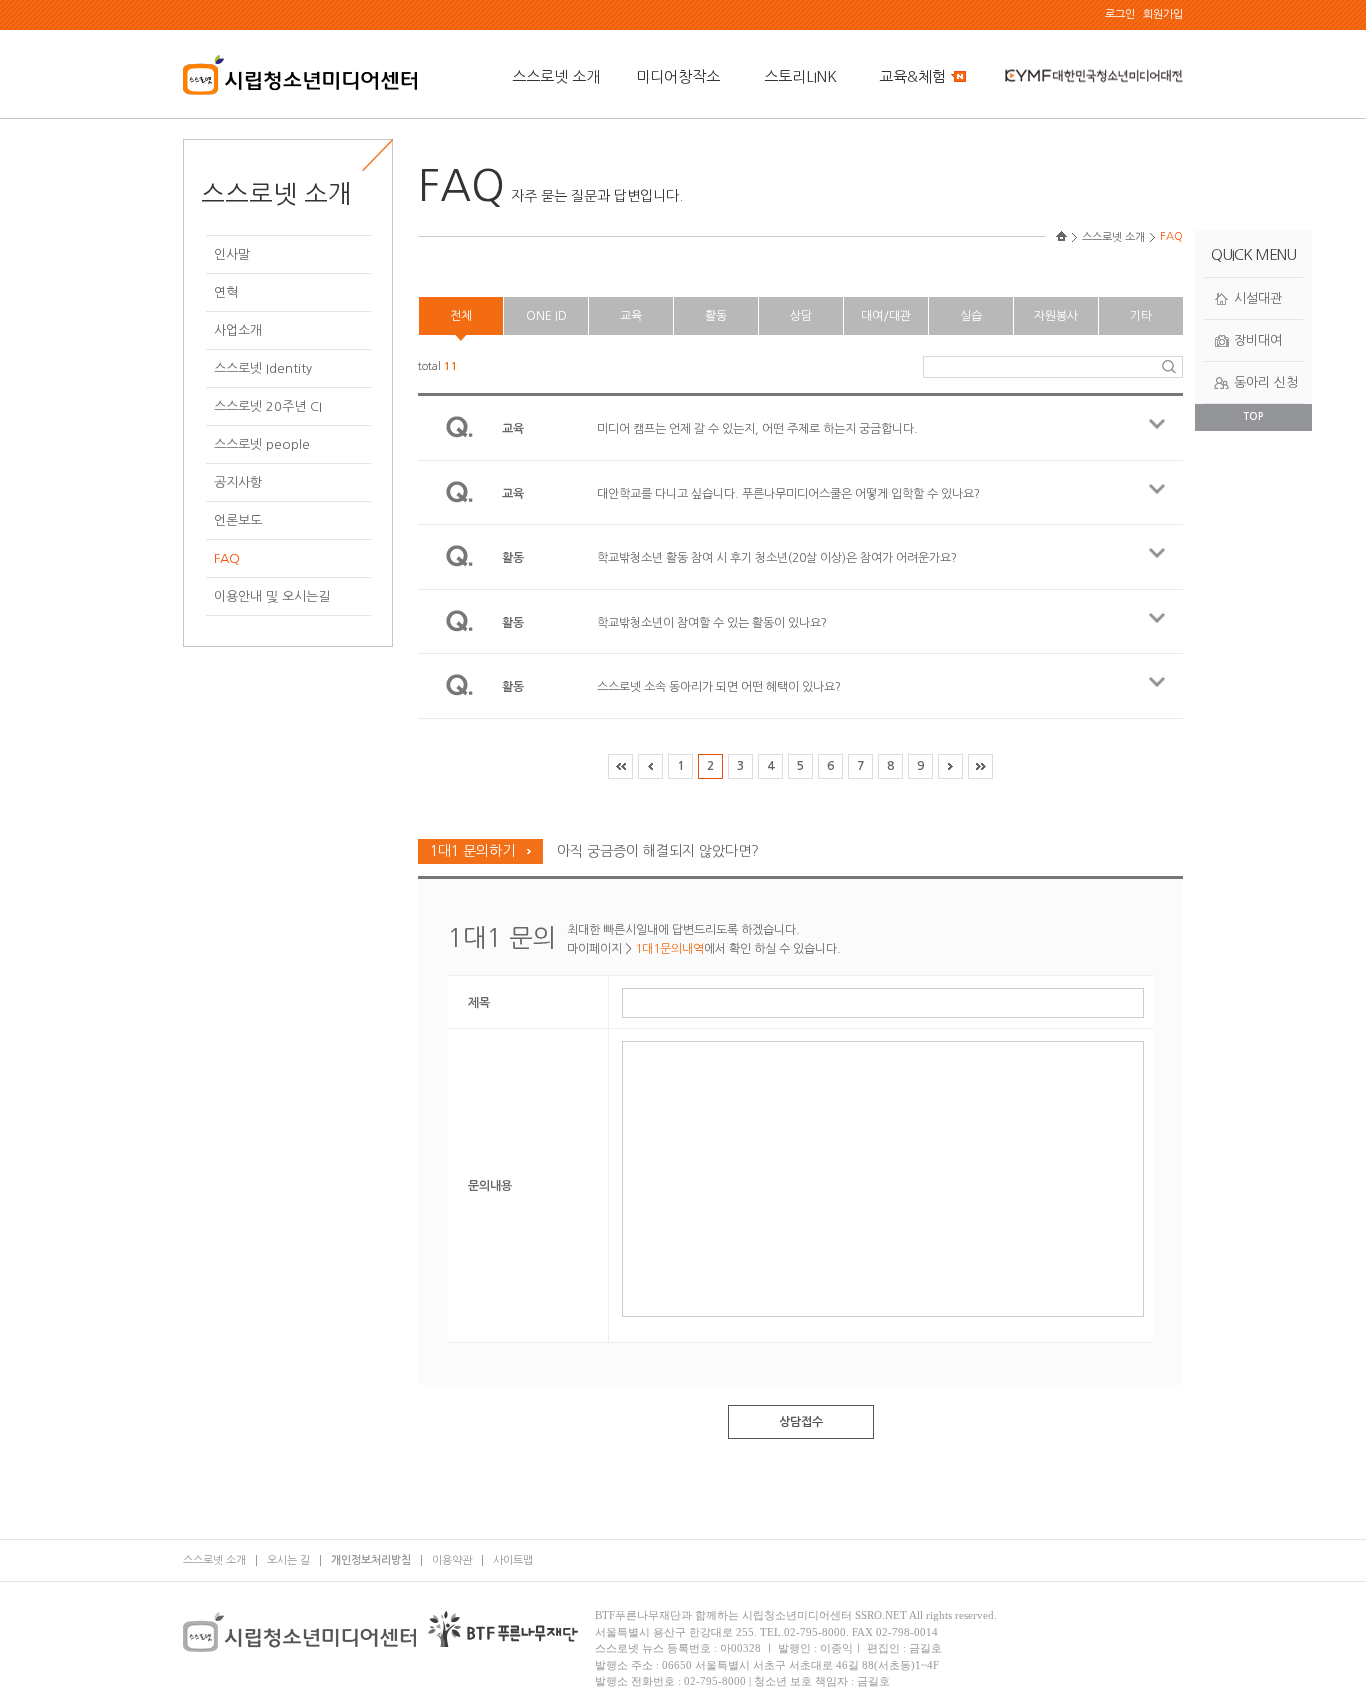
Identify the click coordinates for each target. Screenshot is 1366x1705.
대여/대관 (886, 316)
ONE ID (546, 316)
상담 (801, 316)
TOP (1253, 416)
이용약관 (452, 1560)
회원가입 (1163, 14)
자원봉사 (1056, 316)
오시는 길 (288, 1560)
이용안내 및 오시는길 (272, 596)
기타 (1141, 316)
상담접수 (801, 1422)
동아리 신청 (1266, 382)
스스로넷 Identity (263, 368)
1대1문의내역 (669, 949)
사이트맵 (513, 1560)
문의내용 (490, 1186)
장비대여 (1258, 340)
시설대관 (1258, 298)
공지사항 (238, 482)
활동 (716, 316)
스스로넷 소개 (556, 76)
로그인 (1120, 14)
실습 (971, 316)
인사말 (232, 254)
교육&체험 (912, 76)
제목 (479, 1003)
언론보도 (238, 520)
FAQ (227, 558)
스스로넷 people (262, 444)
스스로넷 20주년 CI (268, 406)
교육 (631, 316)
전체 (461, 316)
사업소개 (238, 330)
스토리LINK (800, 76)
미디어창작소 (678, 76)
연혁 (226, 292)
